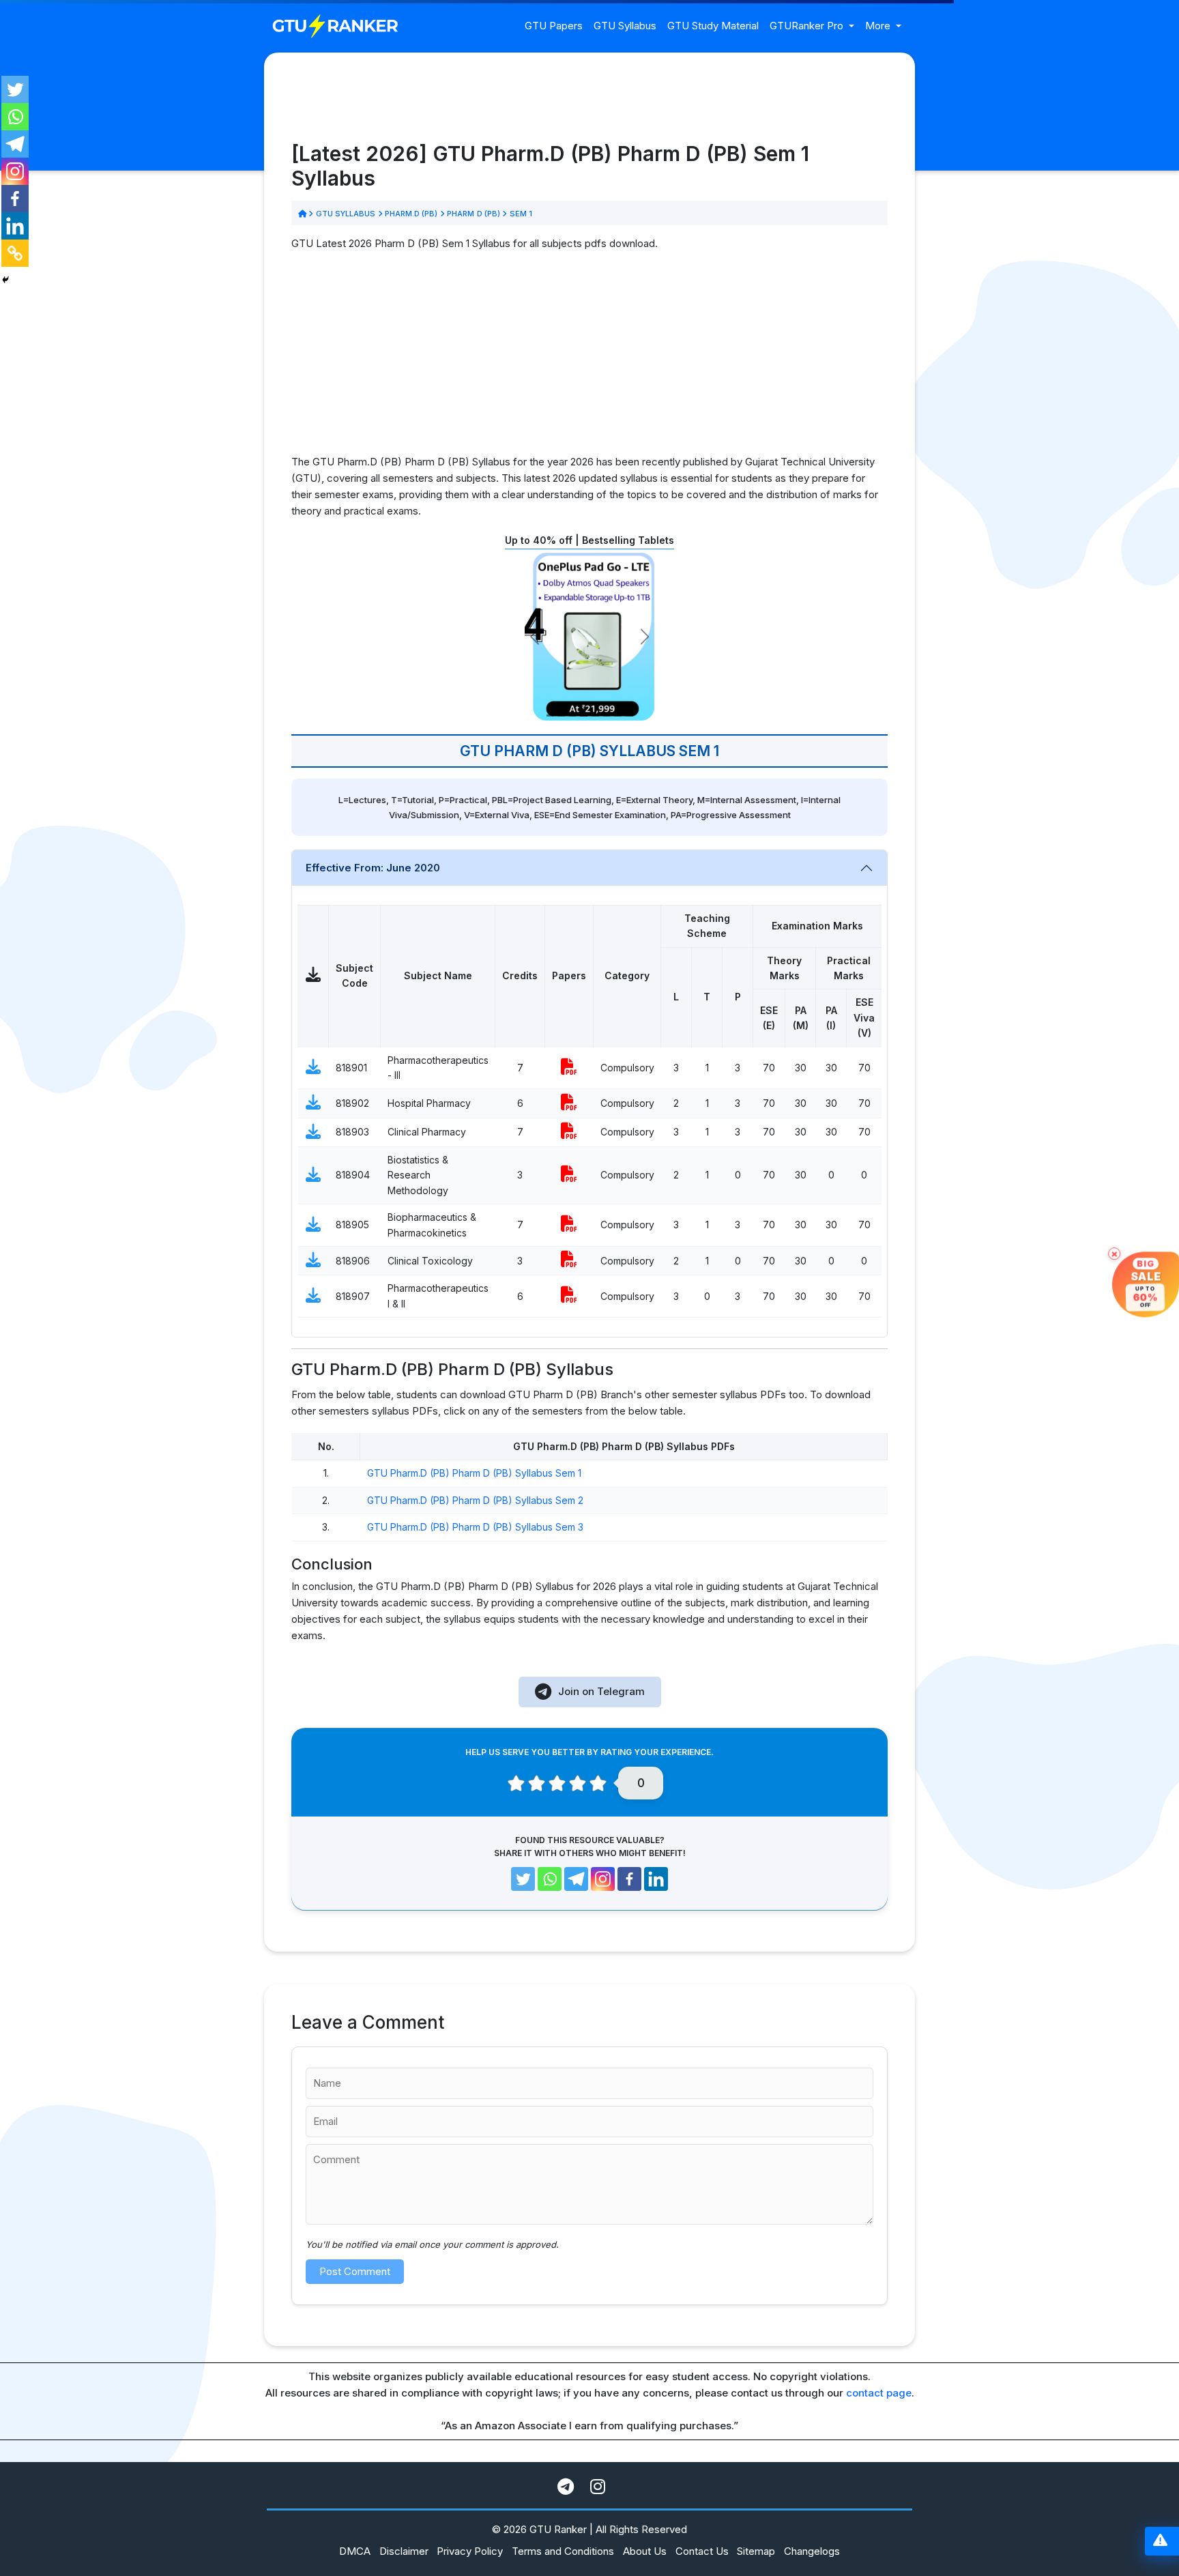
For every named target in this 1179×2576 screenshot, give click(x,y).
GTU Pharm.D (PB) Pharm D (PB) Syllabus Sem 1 (474, 1473)
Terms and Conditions (563, 2551)
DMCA (355, 2551)
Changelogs (812, 2551)
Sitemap (756, 2551)
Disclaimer (404, 2551)
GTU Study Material (713, 26)
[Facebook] (15, 199)
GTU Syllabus (625, 26)
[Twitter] (15, 89)
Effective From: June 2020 (373, 868)
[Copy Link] (15, 253)
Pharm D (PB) (474, 214)
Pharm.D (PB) (411, 214)
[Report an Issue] (1160, 2542)
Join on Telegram (601, 1691)
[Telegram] (15, 144)
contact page (879, 2393)
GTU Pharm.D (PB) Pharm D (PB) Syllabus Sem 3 (475, 1527)
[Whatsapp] (15, 117)
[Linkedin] (15, 226)
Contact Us (702, 2551)
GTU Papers (554, 26)
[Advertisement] (589, 358)
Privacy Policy (470, 2551)
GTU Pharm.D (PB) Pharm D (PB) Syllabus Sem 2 (475, 1500)
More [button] (879, 26)
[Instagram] (15, 171)
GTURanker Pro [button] (808, 26)
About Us (645, 2551)
